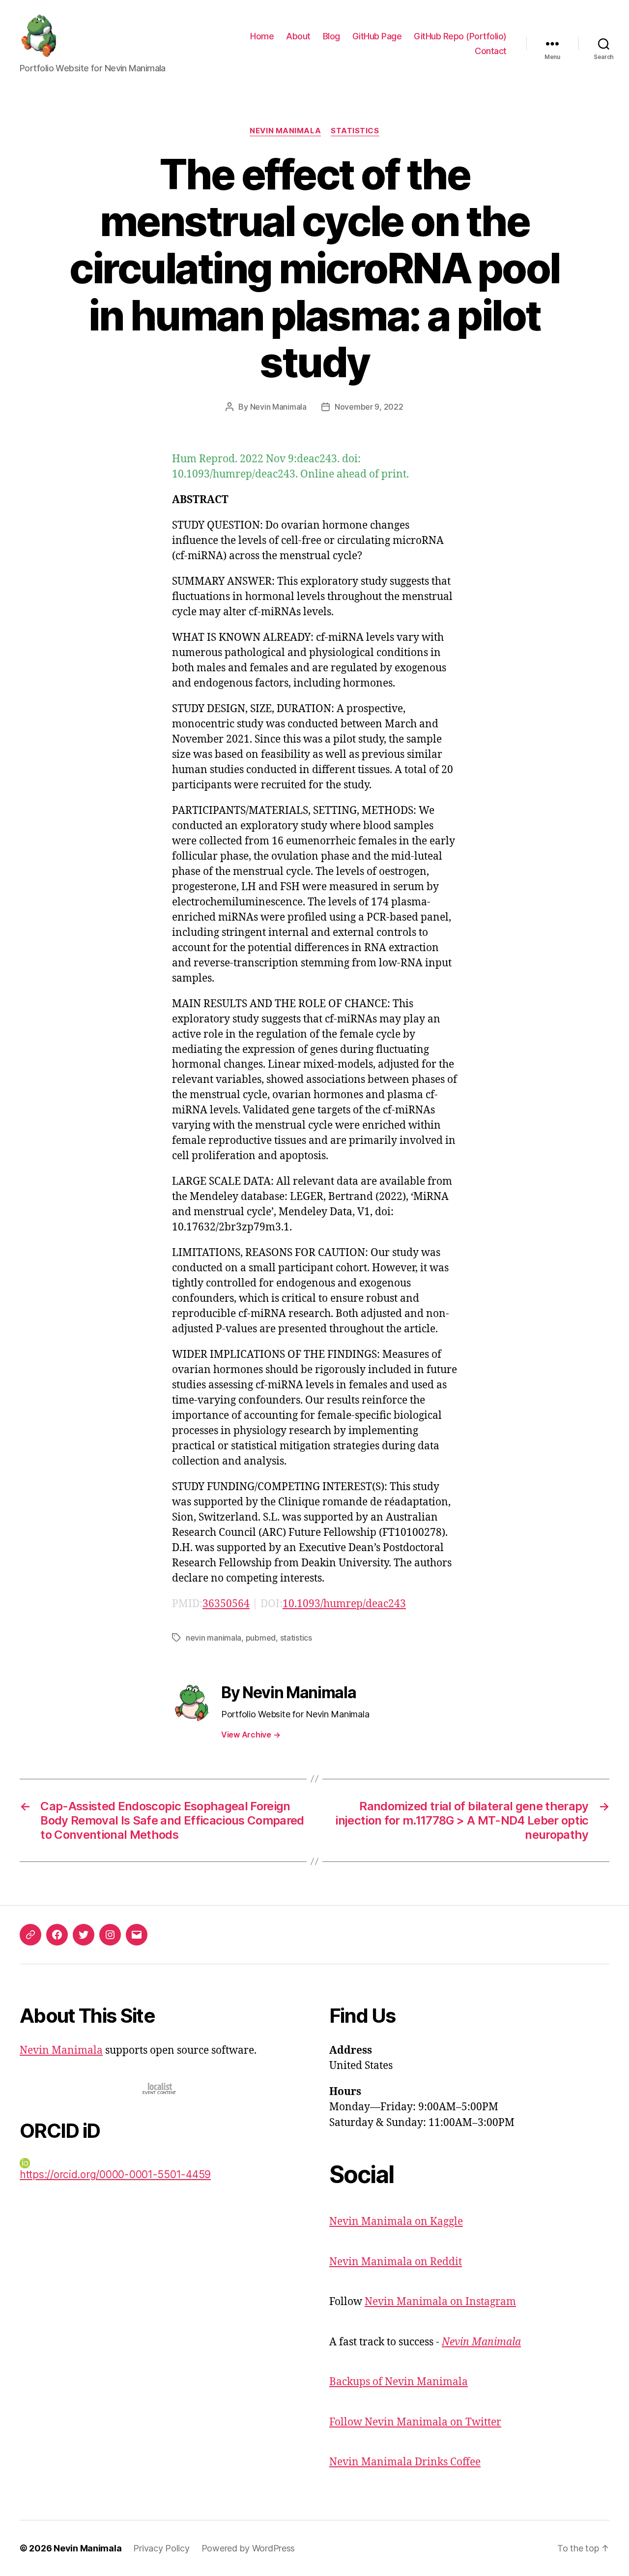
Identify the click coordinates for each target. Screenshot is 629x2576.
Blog (331, 36)
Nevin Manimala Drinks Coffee (405, 2462)
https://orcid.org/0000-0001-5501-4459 (115, 2174)
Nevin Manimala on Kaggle (396, 2222)
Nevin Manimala (285, 131)
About (298, 36)
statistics (296, 1638)
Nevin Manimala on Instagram (440, 2302)
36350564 (226, 1604)
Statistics (355, 131)
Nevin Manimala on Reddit (396, 2262)
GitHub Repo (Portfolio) (460, 36)
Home (262, 36)
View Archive (251, 1735)
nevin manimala (214, 1638)
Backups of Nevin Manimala (399, 2382)
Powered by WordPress (248, 2548)
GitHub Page (377, 36)
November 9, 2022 (369, 407)
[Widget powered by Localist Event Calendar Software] (160, 2088)
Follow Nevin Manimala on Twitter (415, 2422)
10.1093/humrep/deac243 (344, 1604)
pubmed (261, 1638)
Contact (491, 51)
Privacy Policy (161, 2548)
